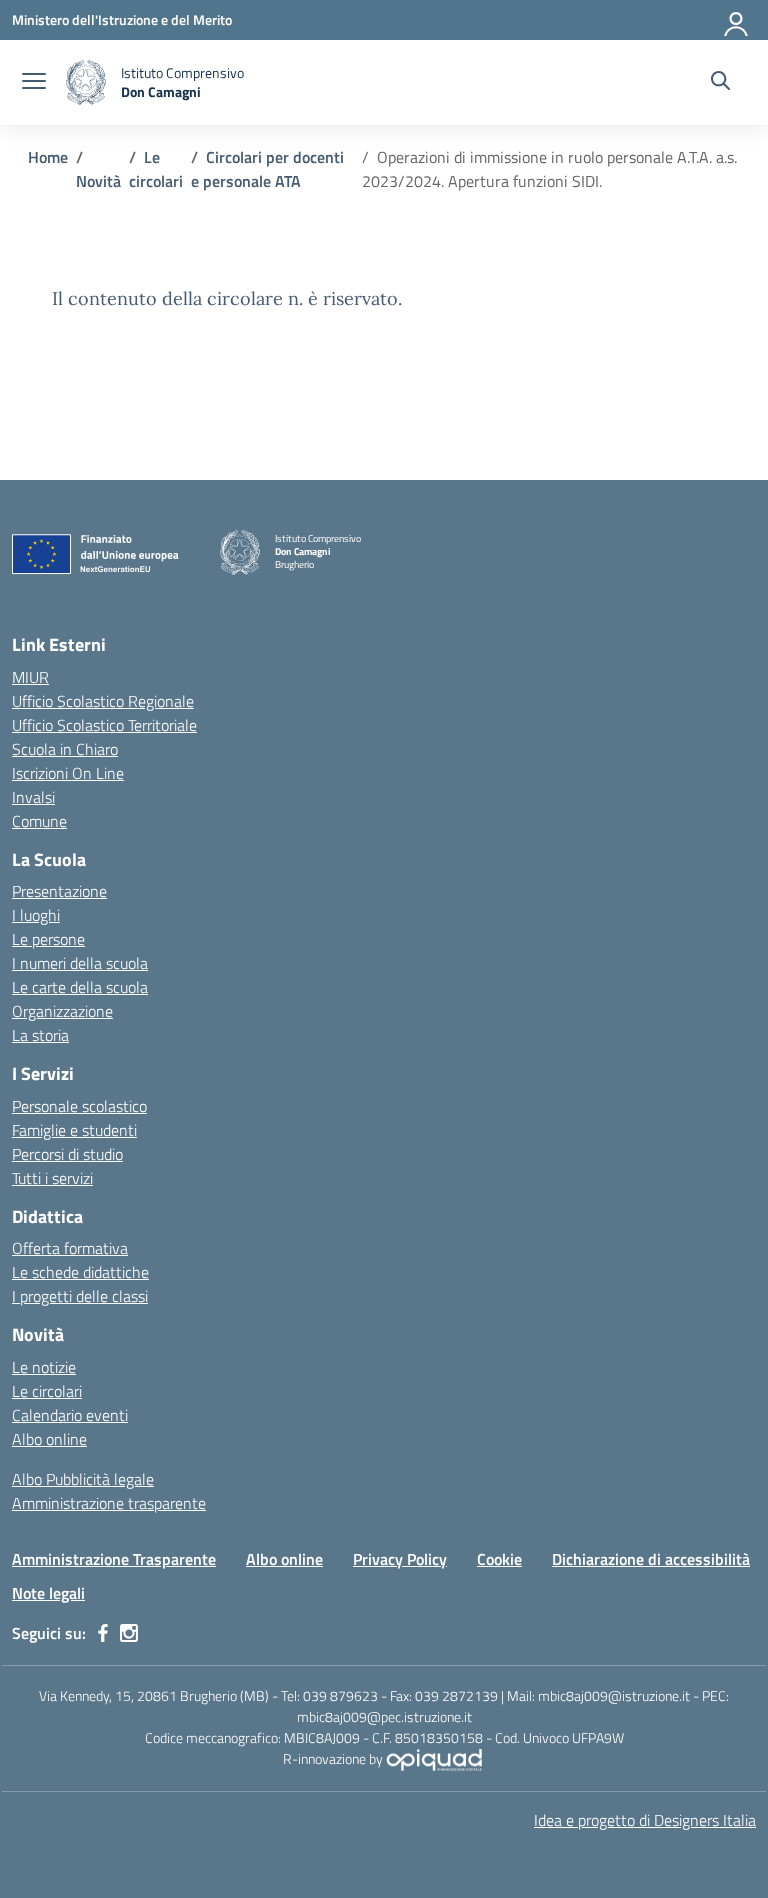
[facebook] (103, 1633)
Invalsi (33, 797)
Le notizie (44, 1367)
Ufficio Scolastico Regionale (103, 701)
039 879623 (340, 1695)
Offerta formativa (70, 1248)
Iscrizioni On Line (68, 773)
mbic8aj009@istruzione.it (614, 1695)
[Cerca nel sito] (720, 83)
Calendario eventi (70, 1415)
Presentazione (59, 891)
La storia (40, 1035)
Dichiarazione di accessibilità (651, 1559)
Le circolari (47, 1391)
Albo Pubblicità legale (83, 1479)
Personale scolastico (79, 1106)
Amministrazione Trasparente (114, 1559)
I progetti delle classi (80, 1296)
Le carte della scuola (80, 987)
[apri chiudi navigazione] (34, 83)
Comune (39, 821)
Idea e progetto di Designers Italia (645, 1820)
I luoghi (36, 915)
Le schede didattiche (80, 1272)
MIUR (30, 677)
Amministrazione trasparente (109, 1503)
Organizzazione (62, 1011)
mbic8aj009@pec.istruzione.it (384, 1716)
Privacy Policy (400, 1559)
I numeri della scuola (80, 963)
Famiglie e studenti (74, 1130)
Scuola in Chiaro (65, 749)
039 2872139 (456, 1695)
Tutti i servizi (52, 1178)
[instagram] (129, 1633)
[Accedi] (737, 20)
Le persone (48, 939)
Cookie (499, 1559)
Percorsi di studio (67, 1154)
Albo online (49, 1439)
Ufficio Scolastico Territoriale (104, 725)
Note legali (48, 1593)
